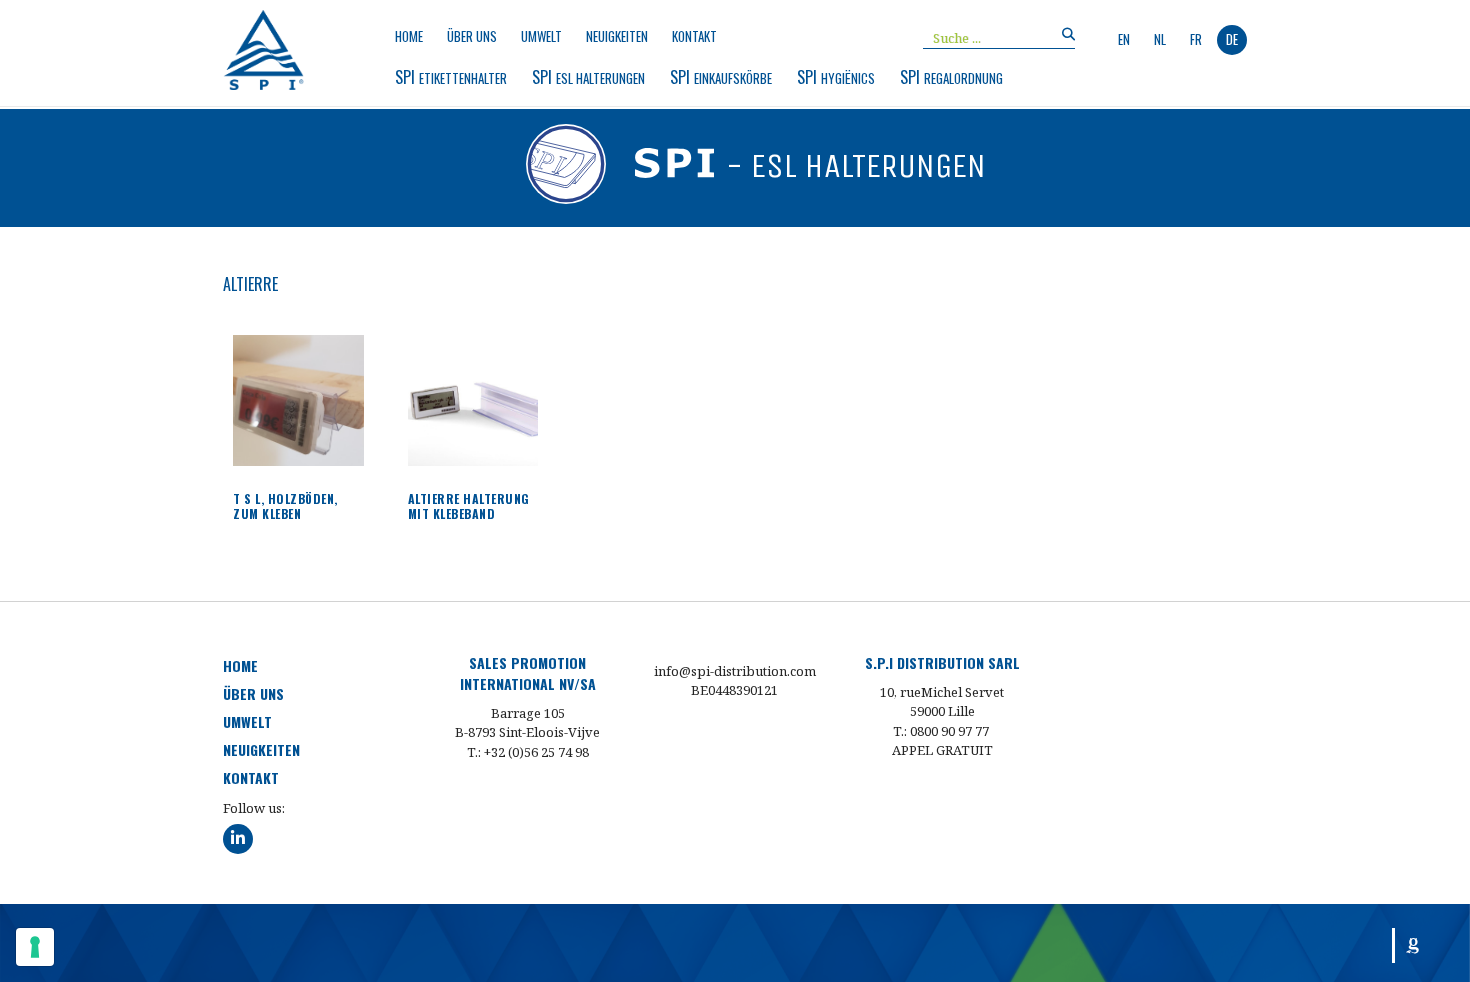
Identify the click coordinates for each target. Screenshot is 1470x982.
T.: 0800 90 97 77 (941, 731)
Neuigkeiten (617, 36)
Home (409, 36)
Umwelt (541, 36)
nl (1160, 39)
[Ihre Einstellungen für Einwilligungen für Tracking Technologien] (35, 947)
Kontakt (694, 36)
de (1232, 39)
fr (1196, 39)
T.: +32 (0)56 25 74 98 (528, 752)
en (1124, 39)
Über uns (472, 36)
